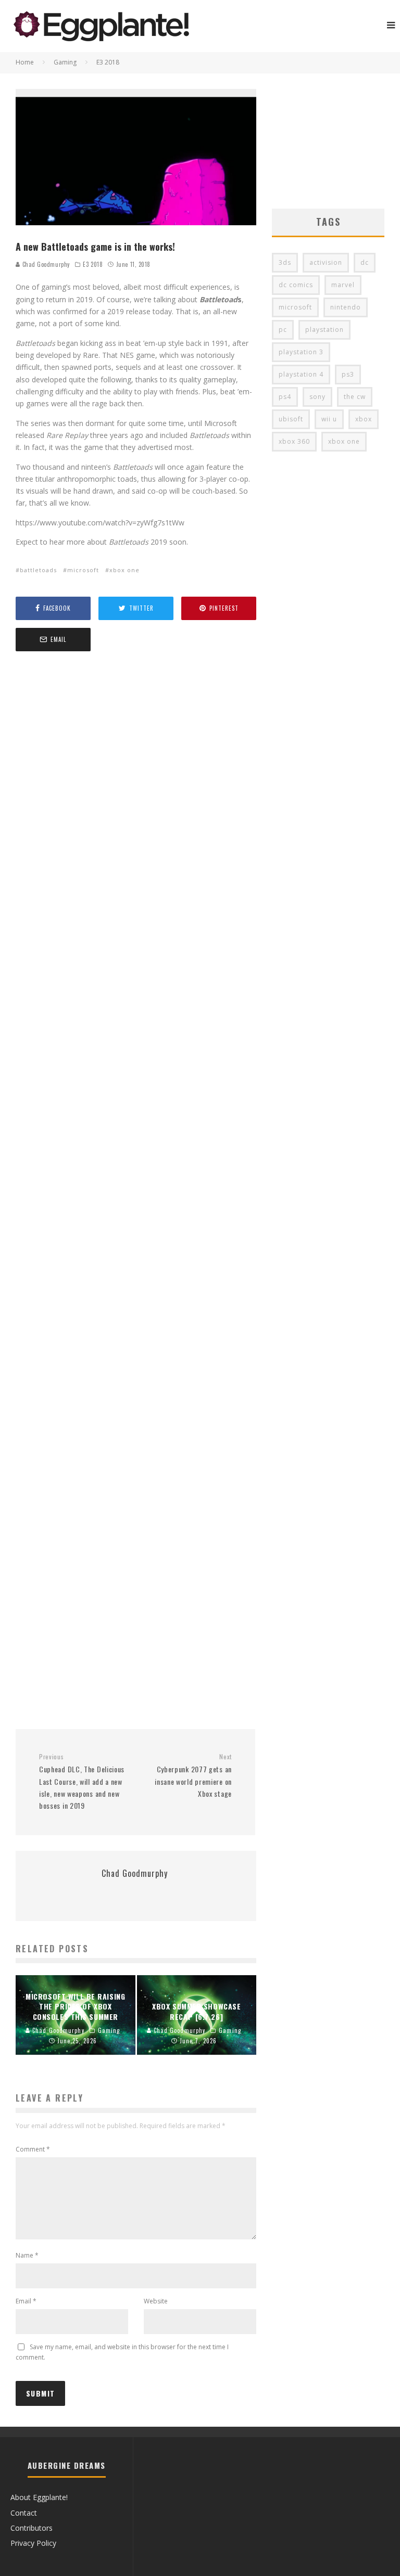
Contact (24, 2513)
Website (156, 2301)
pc (283, 330)
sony (317, 397)
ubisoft (291, 419)
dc (365, 262)
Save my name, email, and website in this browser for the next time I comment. (122, 2352)
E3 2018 (93, 264)
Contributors (32, 2528)
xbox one (124, 570)
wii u (329, 419)
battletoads (38, 570)
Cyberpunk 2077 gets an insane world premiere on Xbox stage (193, 1776)
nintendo (346, 307)
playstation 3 (301, 352)
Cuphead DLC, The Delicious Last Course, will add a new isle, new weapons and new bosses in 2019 (82, 1782)
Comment (33, 2149)
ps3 (348, 374)
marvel (343, 285)
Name (27, 2255)
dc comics (296, 285)
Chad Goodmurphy (45, 264)
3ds (285, 262)
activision (326, 262)
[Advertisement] (136, 1192)
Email (26, 2301)
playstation (324, 330)
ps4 (285, 397)
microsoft (83, 570)
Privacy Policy (33, 2543)
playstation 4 (301, 374)
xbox (364, 419)
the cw (355, 397)
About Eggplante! (39, 2497)
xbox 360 (294, 441)
